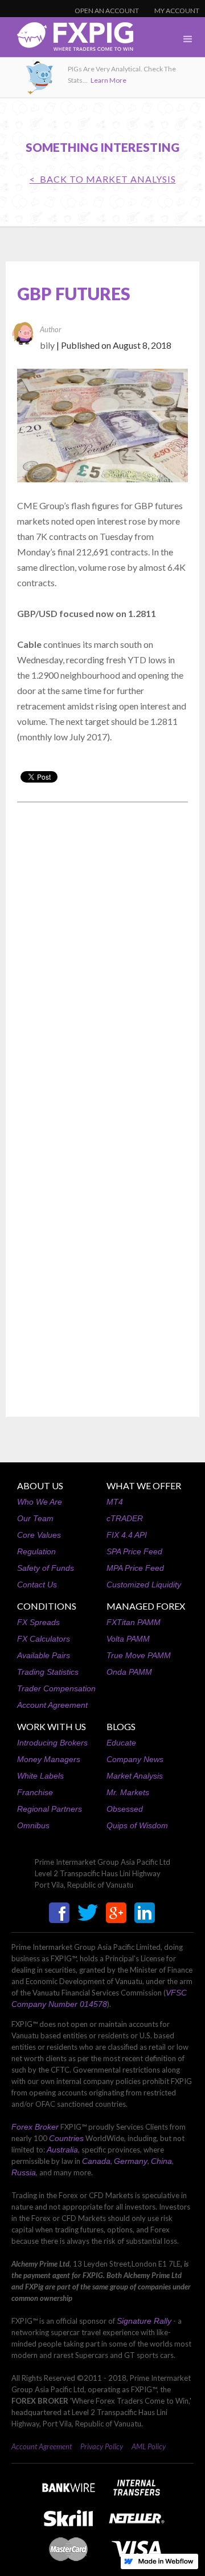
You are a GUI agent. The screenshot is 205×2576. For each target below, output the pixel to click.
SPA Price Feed (134, 1551)
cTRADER (125, 1518)
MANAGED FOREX (146, 1606)
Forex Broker (35, 2127)
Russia (24, 2172)
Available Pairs (44, 1655)
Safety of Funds (46, 1568)
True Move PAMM (139, 1655)
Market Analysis (135, 1776)
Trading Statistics (48, 1672)
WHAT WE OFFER (144, 1485)
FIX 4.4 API (127, 1535)
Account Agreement (52, 1705)
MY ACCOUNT (177, 11)
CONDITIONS (47, 1606)
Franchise (35, 1792)
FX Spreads (38, 1622)
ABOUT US (40, 1485)
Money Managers (49, 1759)
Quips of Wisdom (137, 1825)
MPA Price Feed (135, 1568)
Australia (62, 2150)
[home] (67, 40)
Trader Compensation (56, 1688)
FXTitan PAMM (134, 1622)
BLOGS (121, 1726)
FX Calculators (44, 1639)
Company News (135, 1759)
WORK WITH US (52, 1726)
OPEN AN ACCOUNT (107, 11)
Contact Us (37, 1585)
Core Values (39, 1535)
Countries (66, 2138)
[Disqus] (102, 957)
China (161, 2161)
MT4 (115, 1502)
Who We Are (40, 1502)
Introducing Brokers (52, 1743)
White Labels (40, 1776)
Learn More (108, 80)
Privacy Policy (102, 2446)
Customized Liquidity (144, 1585)
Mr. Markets (128, 1792)
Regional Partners (50, 1809)
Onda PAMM (129, 1672)
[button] (188, 39)
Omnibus (33, 1825)
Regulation (36, 1551)
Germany (131, 2161)
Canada (96, 2161)
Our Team (35, 1518)
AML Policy (149, 2446)
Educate (121, 1743)
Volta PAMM (128, 1639)
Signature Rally (144, 2321)
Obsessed (125, 1809)
